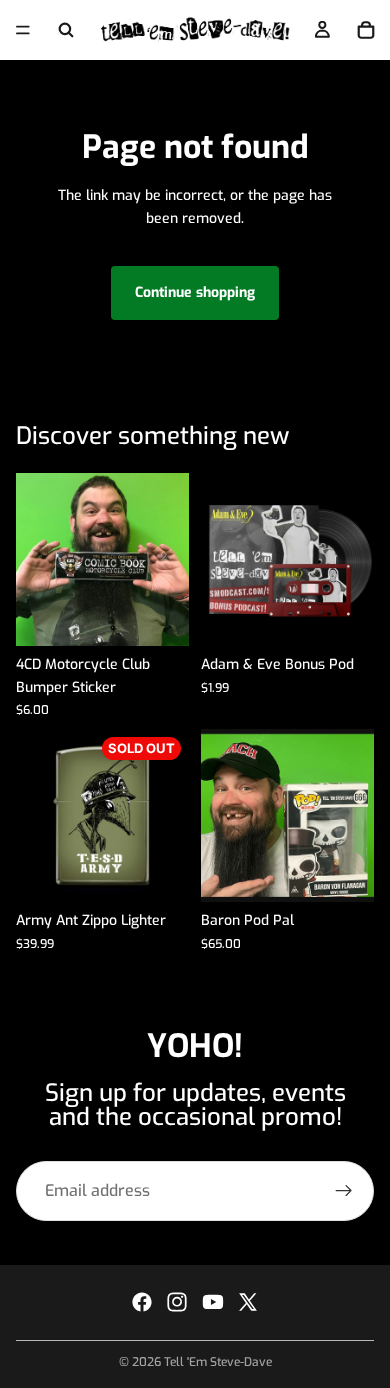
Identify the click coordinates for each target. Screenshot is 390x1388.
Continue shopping (195, 292)
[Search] (66, 30)
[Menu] (23, 30)
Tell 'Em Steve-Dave (218, 1362)
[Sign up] (344, 1191)
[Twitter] (248, 1303)
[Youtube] (213, 1303)
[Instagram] (177, 1303)
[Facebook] (142, 1303)
